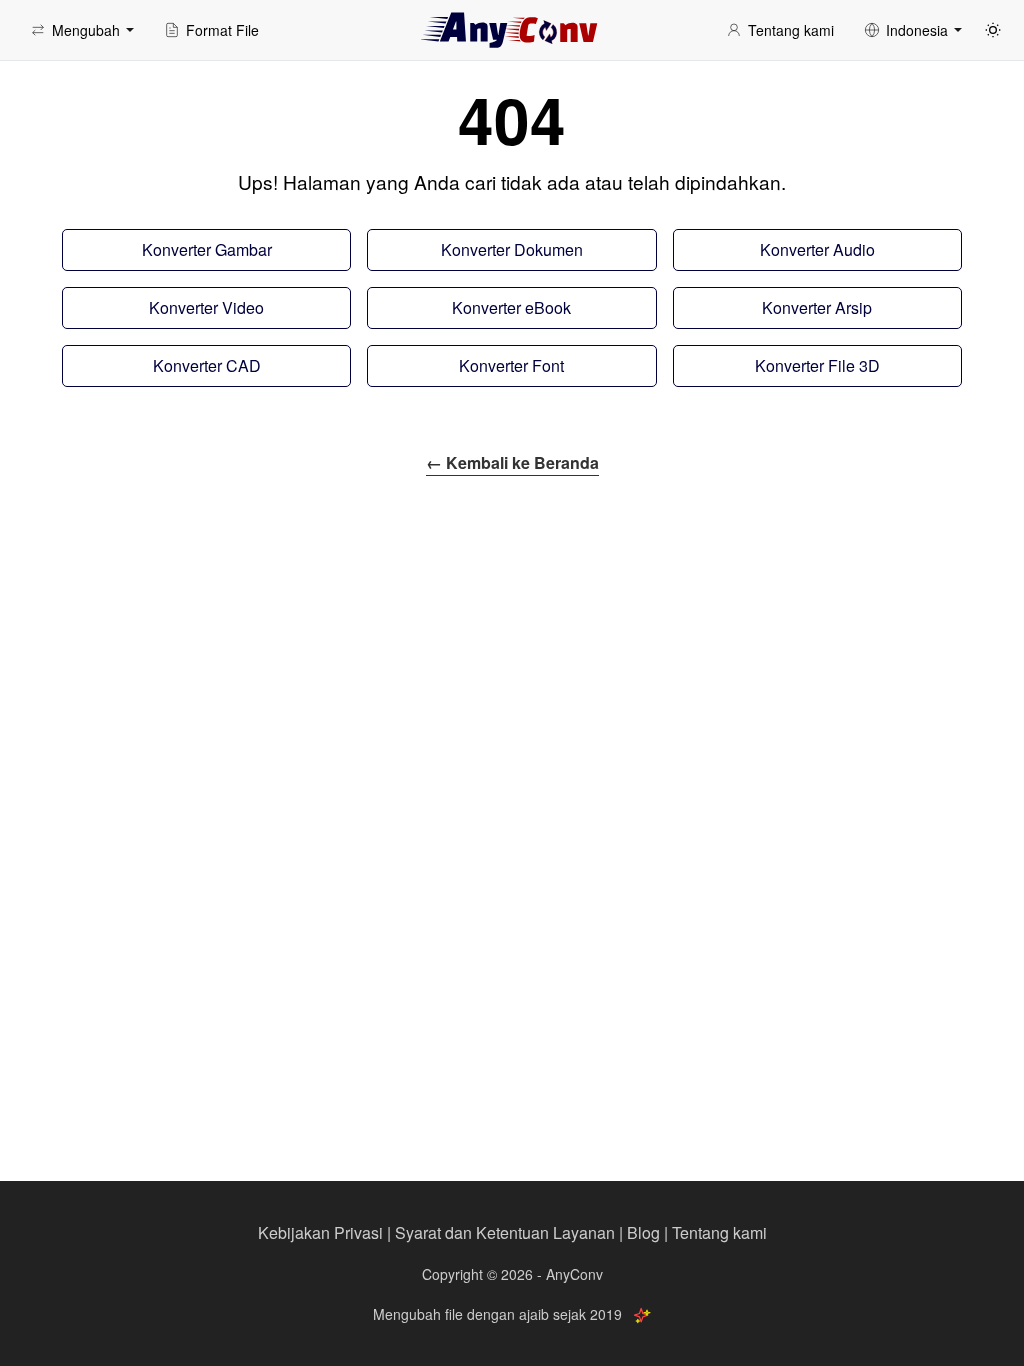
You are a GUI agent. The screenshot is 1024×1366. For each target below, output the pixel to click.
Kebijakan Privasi (320, 1232)
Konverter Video (206, 307)
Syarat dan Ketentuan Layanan (505, 1232)
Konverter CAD (207, 365)
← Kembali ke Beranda (512, 462)
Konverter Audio (817, 249)
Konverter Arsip (817, 307)
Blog (643, 1232)
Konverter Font (511, 365)
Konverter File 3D (817, 365)
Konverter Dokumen (512, 249)
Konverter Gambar (207, 249)
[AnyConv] (512, 30)
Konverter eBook (511, 307)
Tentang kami (719, 1232)
